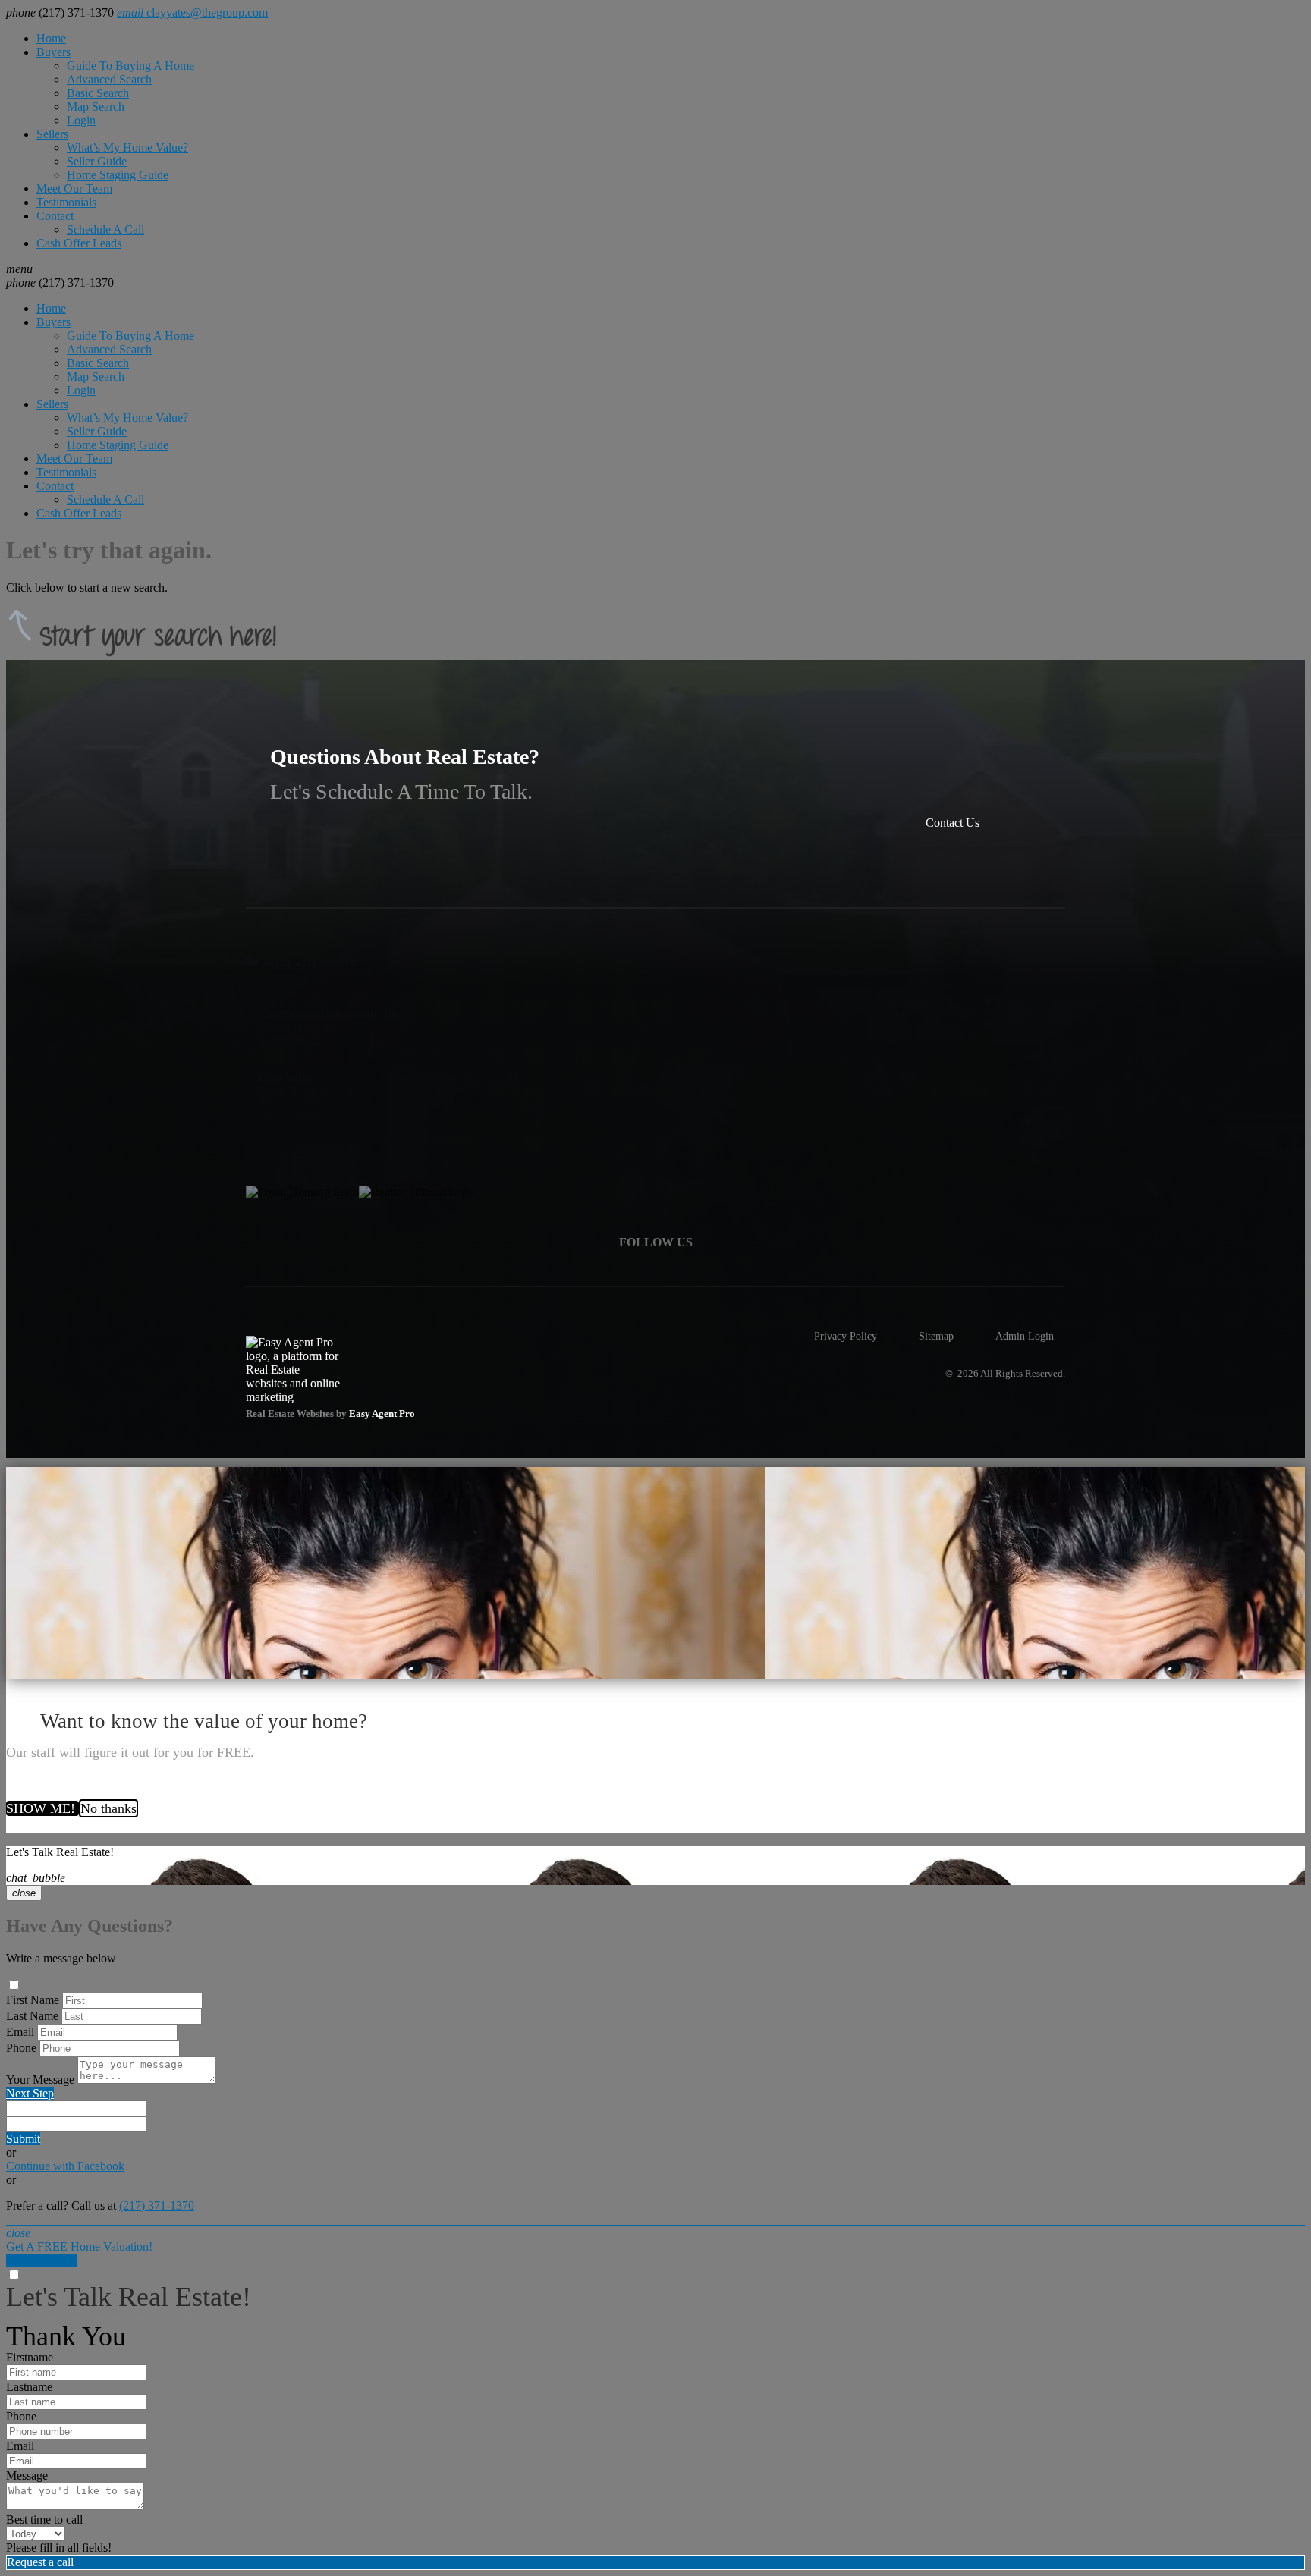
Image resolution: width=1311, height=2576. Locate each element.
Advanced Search (109, 79)
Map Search (96, 107)
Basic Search (98, 93)
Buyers (53, 52)
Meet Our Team (74, 188)
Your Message (40, 2080)
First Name (33, 2000)
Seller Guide (97, 161)
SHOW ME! (42, 1808)
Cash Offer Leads (79, 243)
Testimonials (66, 202)
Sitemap (936, 1336)
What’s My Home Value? (127, 148)
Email (20, 2032)
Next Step (30, 2093)
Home (51, 38)
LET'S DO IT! (42, 2260)
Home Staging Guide (118, 175)
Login (81, 120)
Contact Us (953, 823)
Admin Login (1025, 1336)
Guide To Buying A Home (130, 66)
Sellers (52, 134)
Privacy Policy (846, 1336)
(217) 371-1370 (60, 283)
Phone (21, 2048)
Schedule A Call (105, 229)
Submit (23, 2139)
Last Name (32, 2016)
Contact (55, 216)
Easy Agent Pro (383, 1414)
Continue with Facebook (65, 2166)
